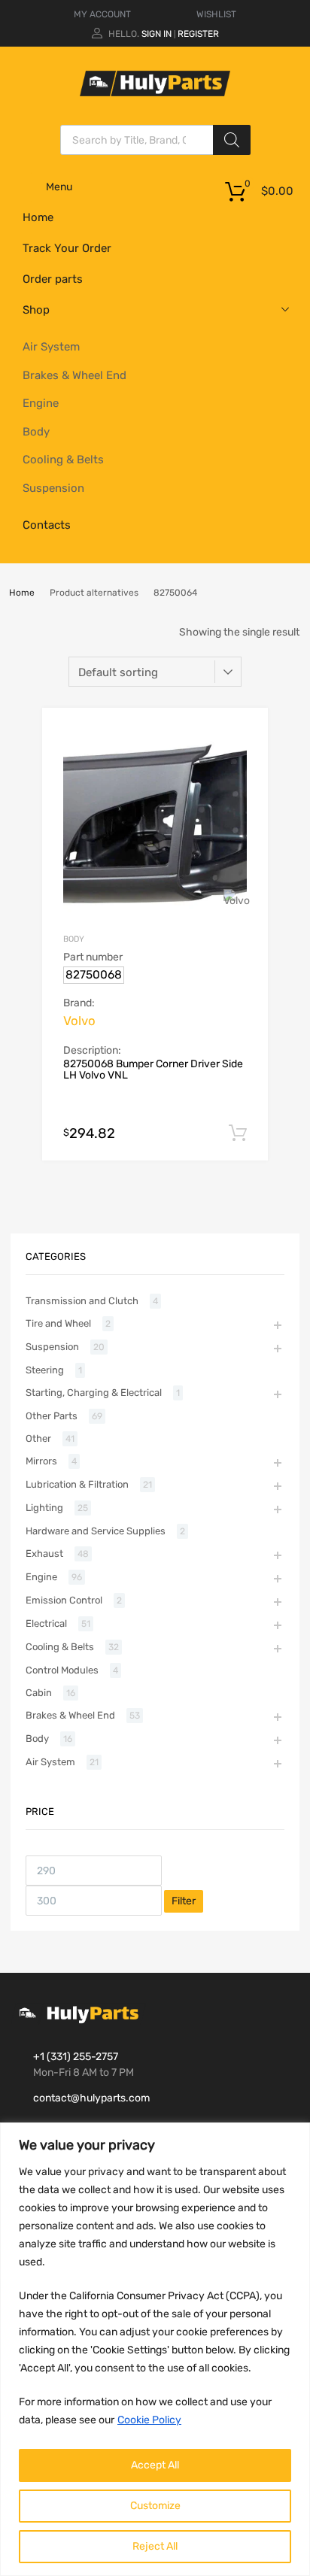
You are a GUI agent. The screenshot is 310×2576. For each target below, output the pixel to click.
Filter (184, 1901)
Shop (36, 310)
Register (198, 34)
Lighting (44, 1508)
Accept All (155, 2465)
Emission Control (64, 1600)
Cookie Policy (149, 2420)
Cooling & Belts (63, 460)
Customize (155, 2506)
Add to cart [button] (238, 1133)
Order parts (53, 279)
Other (38, 1438)
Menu (59, 187)
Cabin (39, 1693)
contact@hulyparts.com (91, 2098)
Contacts (47, 525)
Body (36, 432)
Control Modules (62, 1670)
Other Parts (52, 1416)
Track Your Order (67, 248)
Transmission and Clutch (82, 1301)
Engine (41, 403)
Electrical (46, 1623)
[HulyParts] (155, 93)
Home (38, 217)
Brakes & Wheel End (74, 375)
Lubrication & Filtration (77, 1484)
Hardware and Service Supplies (96, 1531)
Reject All (155, 2546)
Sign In (157, 34)
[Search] (232, 140)
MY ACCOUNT (102, 14)
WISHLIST (216, 14)
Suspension (53, 488)
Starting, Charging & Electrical (94, 1393)
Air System (51, 347)
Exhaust (44, 1553)
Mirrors (41, 1461)
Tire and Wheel (58, 1323)
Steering (45, 1370)
